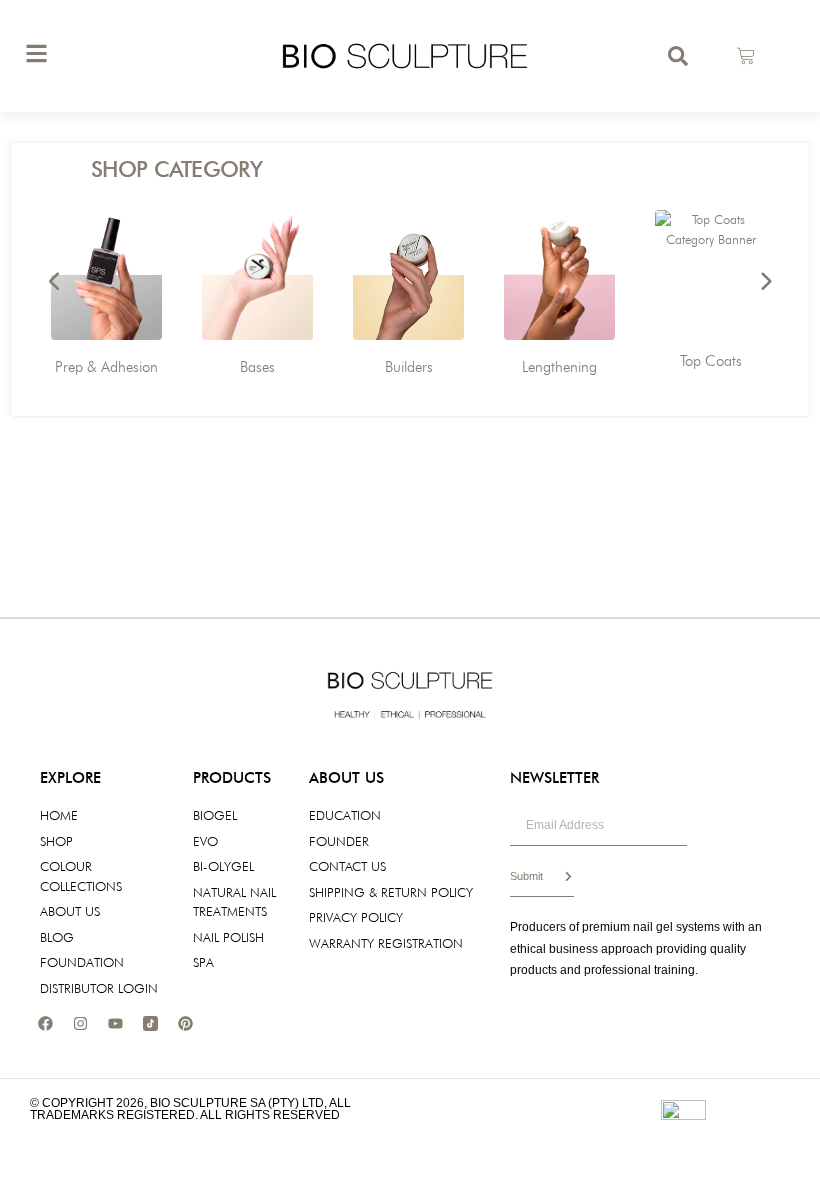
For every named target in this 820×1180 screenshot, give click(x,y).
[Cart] (746, 56)
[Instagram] (80, 1023)
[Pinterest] (185, 1023)
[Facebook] (45, 1023)
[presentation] (55, 282)
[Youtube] (115, 1023)
